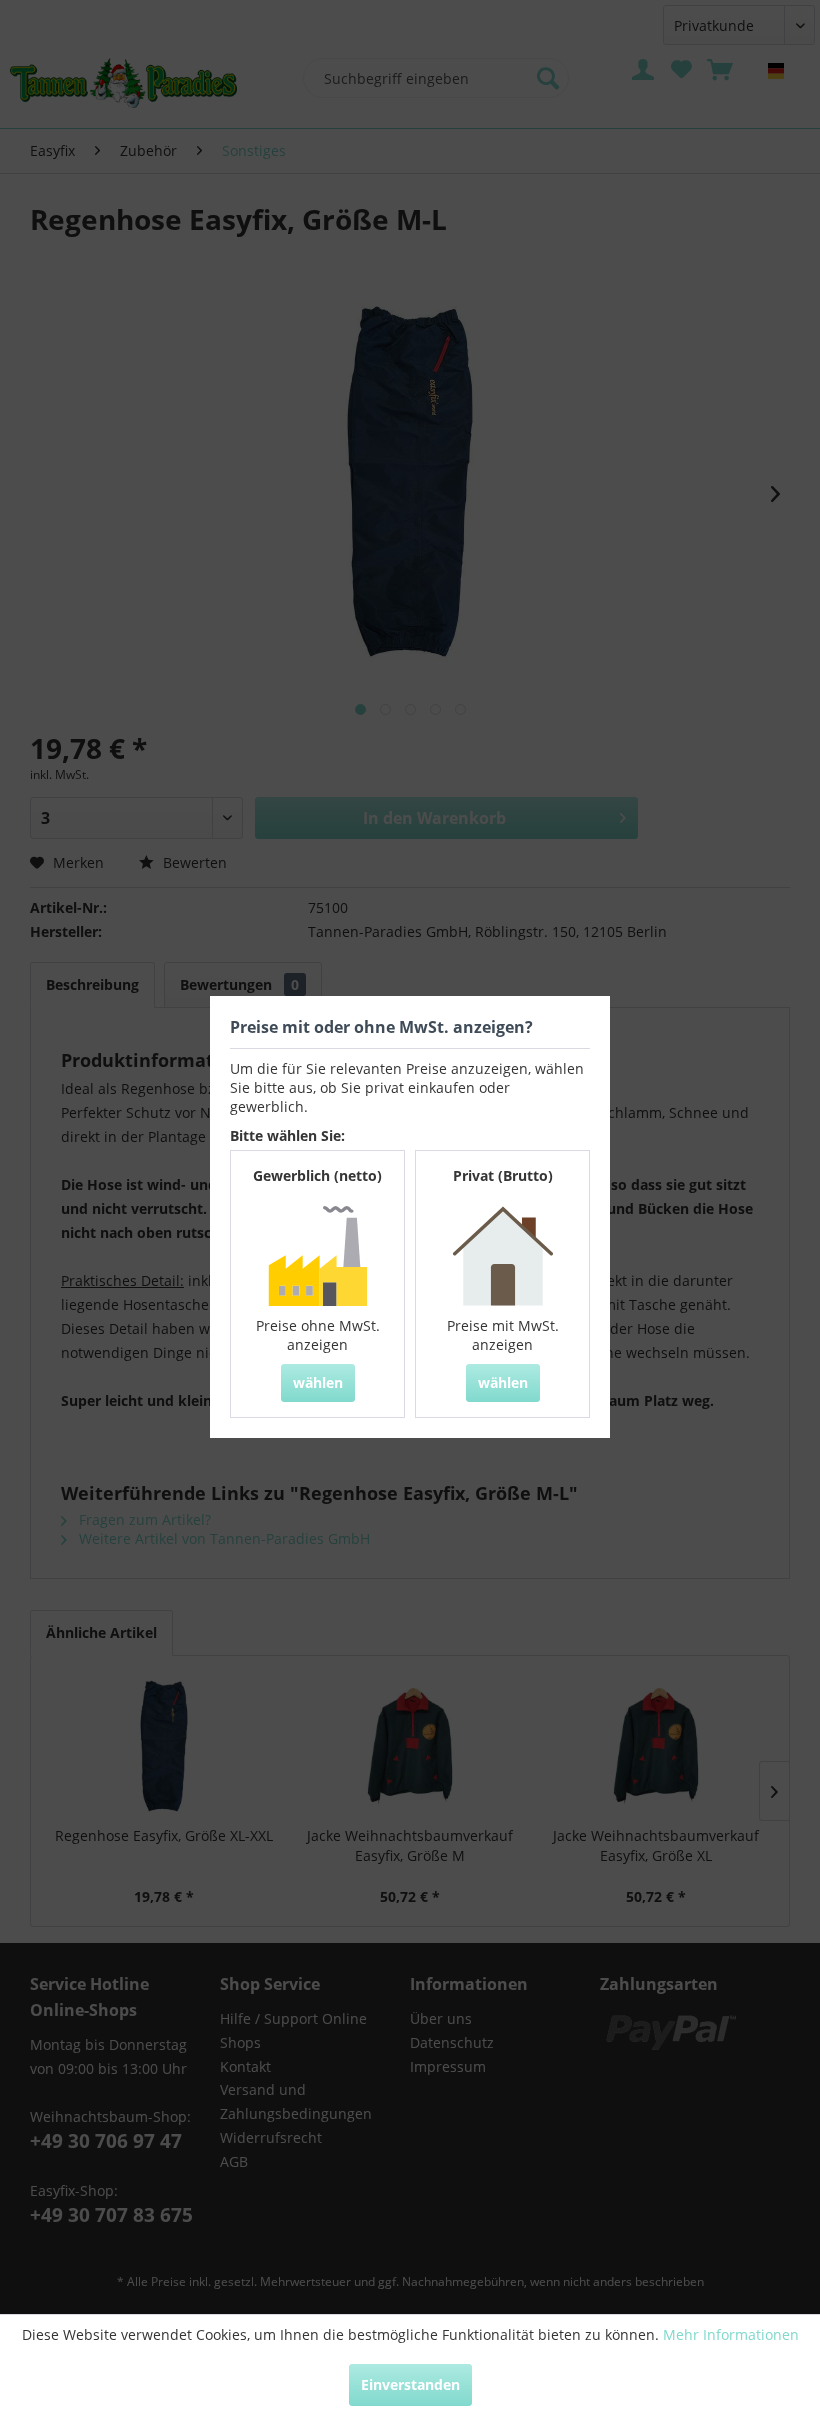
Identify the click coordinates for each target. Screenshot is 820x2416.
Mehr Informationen (731, 2334)
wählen (318, 1382)
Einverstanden (410, 2384)
